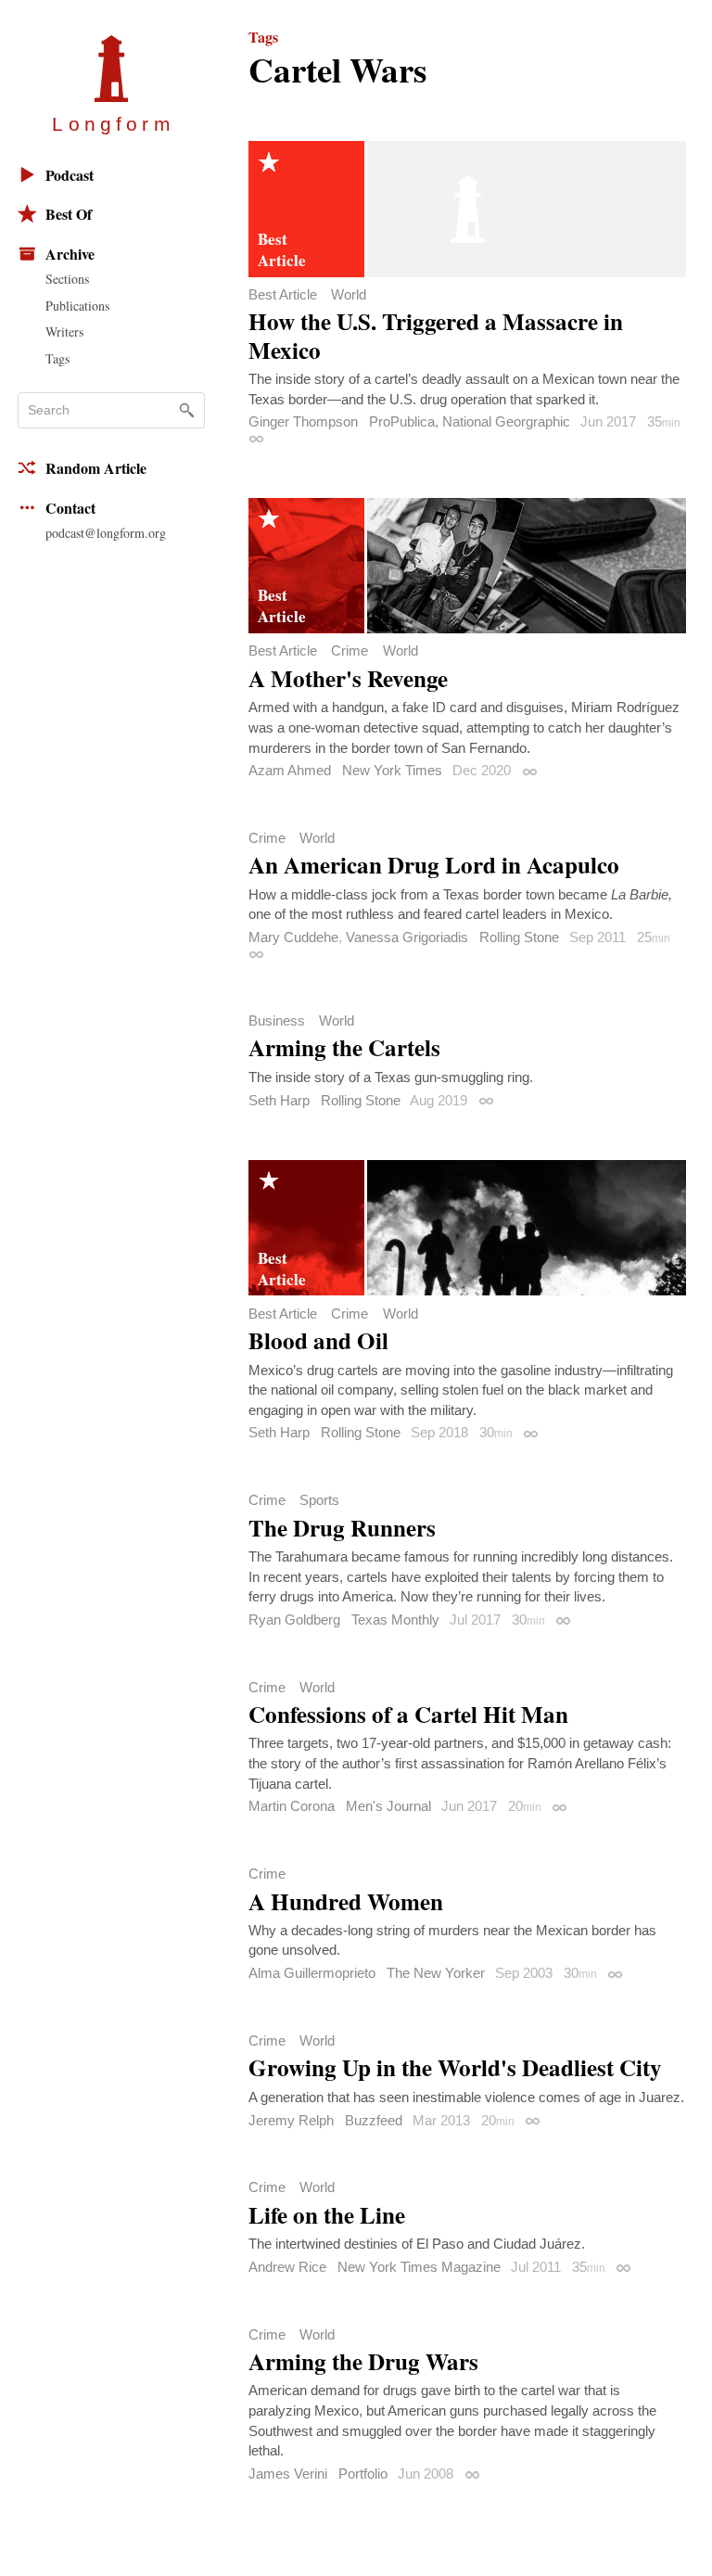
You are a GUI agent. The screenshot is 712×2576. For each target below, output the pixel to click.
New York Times (392, 770)
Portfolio (363, 2474)
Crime (350, 650)
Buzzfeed (374, 2120)
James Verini (288, 2474)
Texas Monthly (395, 1620)
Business (277, 1020)
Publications (77, 306)
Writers (64, 332)
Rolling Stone (519, 937)
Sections (67, 279)
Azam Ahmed (290, 770)
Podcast (70, 175)
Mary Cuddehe (293, 937)
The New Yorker (436, 1973)
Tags (57, 358)
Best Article (283, 294)
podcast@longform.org (106, 533)
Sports (319, 1500)
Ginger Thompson (303, 421)
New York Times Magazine (419, 2267)
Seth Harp (279, 1100)
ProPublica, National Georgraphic (470, 421)
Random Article (96, 468)
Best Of (69, 214)
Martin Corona (292, 1806)
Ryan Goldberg (294, 1620)
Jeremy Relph (291, 2120)
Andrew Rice (287, 2267)
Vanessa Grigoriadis (407, 937)
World (349, 294)
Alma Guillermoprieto (312, 1973)
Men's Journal (388, 1806)
